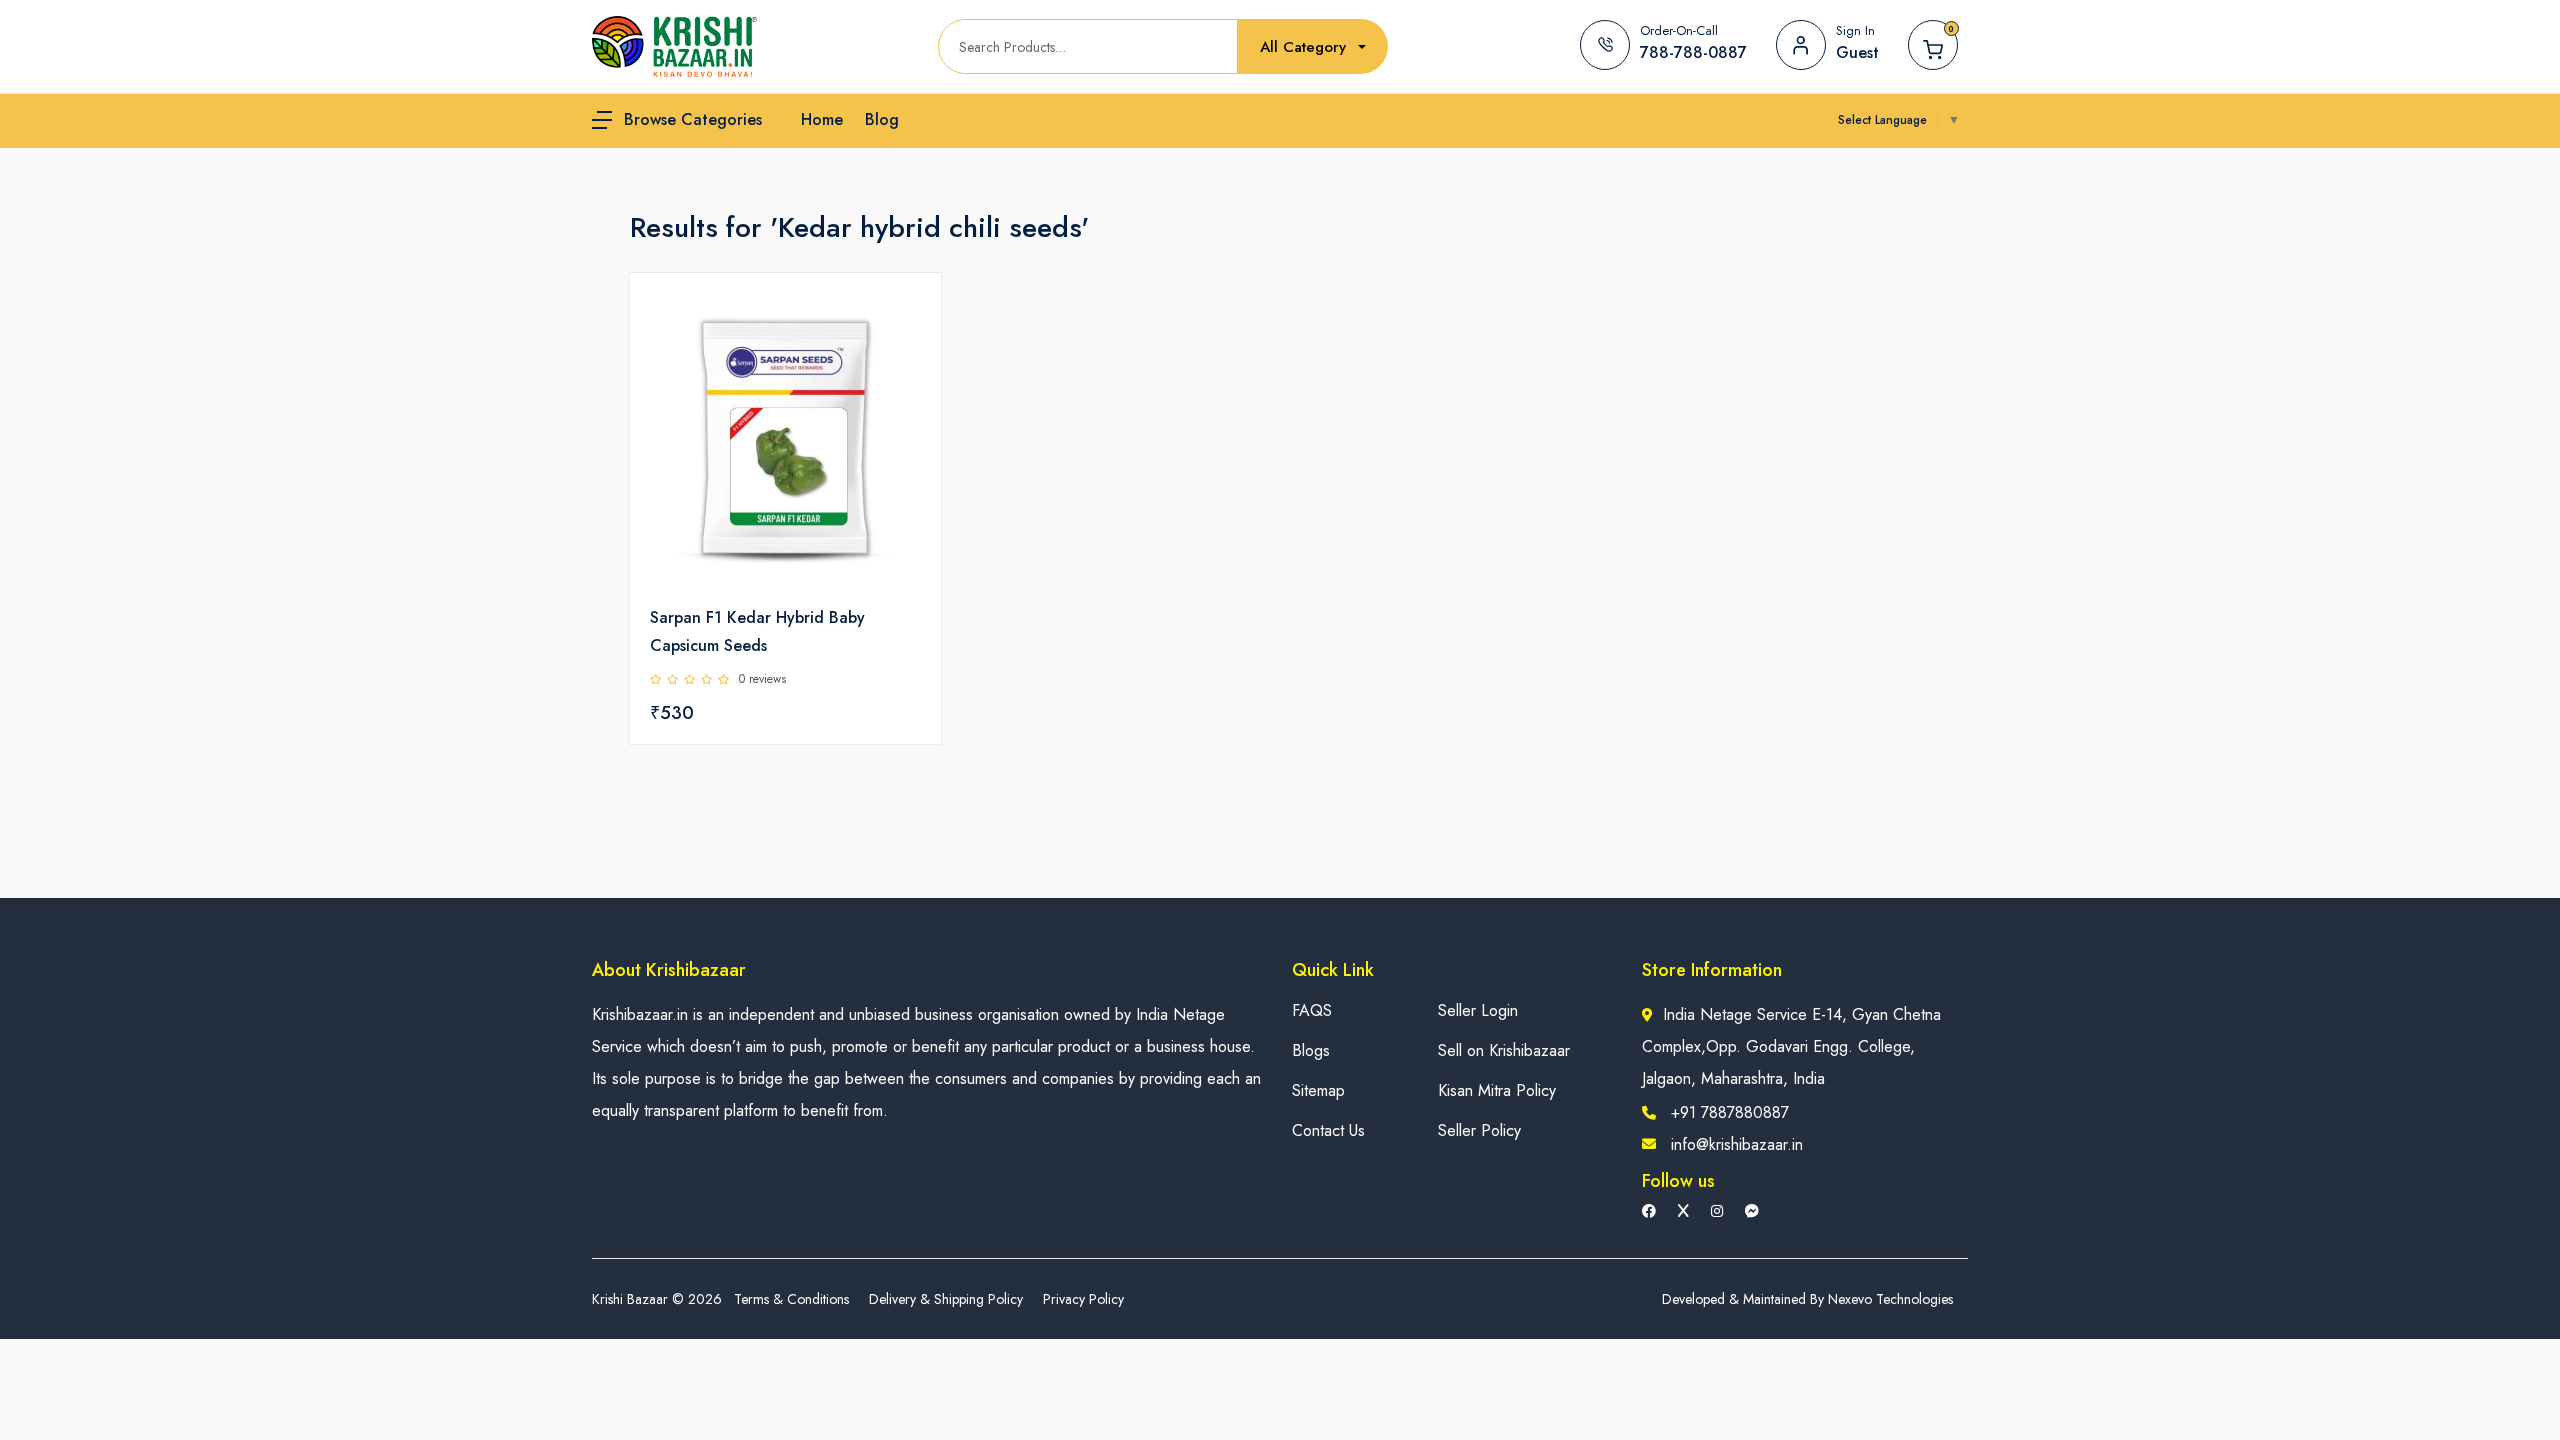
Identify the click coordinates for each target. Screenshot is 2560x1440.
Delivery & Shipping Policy (946, 1299)
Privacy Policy (1083, 1299)
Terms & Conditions (791, 1299)
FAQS (1312, 1010)
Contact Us (1328, 1130)
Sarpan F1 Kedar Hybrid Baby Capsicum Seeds (757, 631)
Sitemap (1318, 1090)
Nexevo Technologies (1890, 1299)
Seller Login (1478, 1010)
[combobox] (1313, 47)
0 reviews (762, 679)
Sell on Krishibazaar (1504, 1050)
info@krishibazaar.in (1737, 1144)
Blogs (1311, 1050)
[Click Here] (904, 322)
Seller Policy (1479, 1130)
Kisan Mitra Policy (1497, 1090)
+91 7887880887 (1730, 1112)
